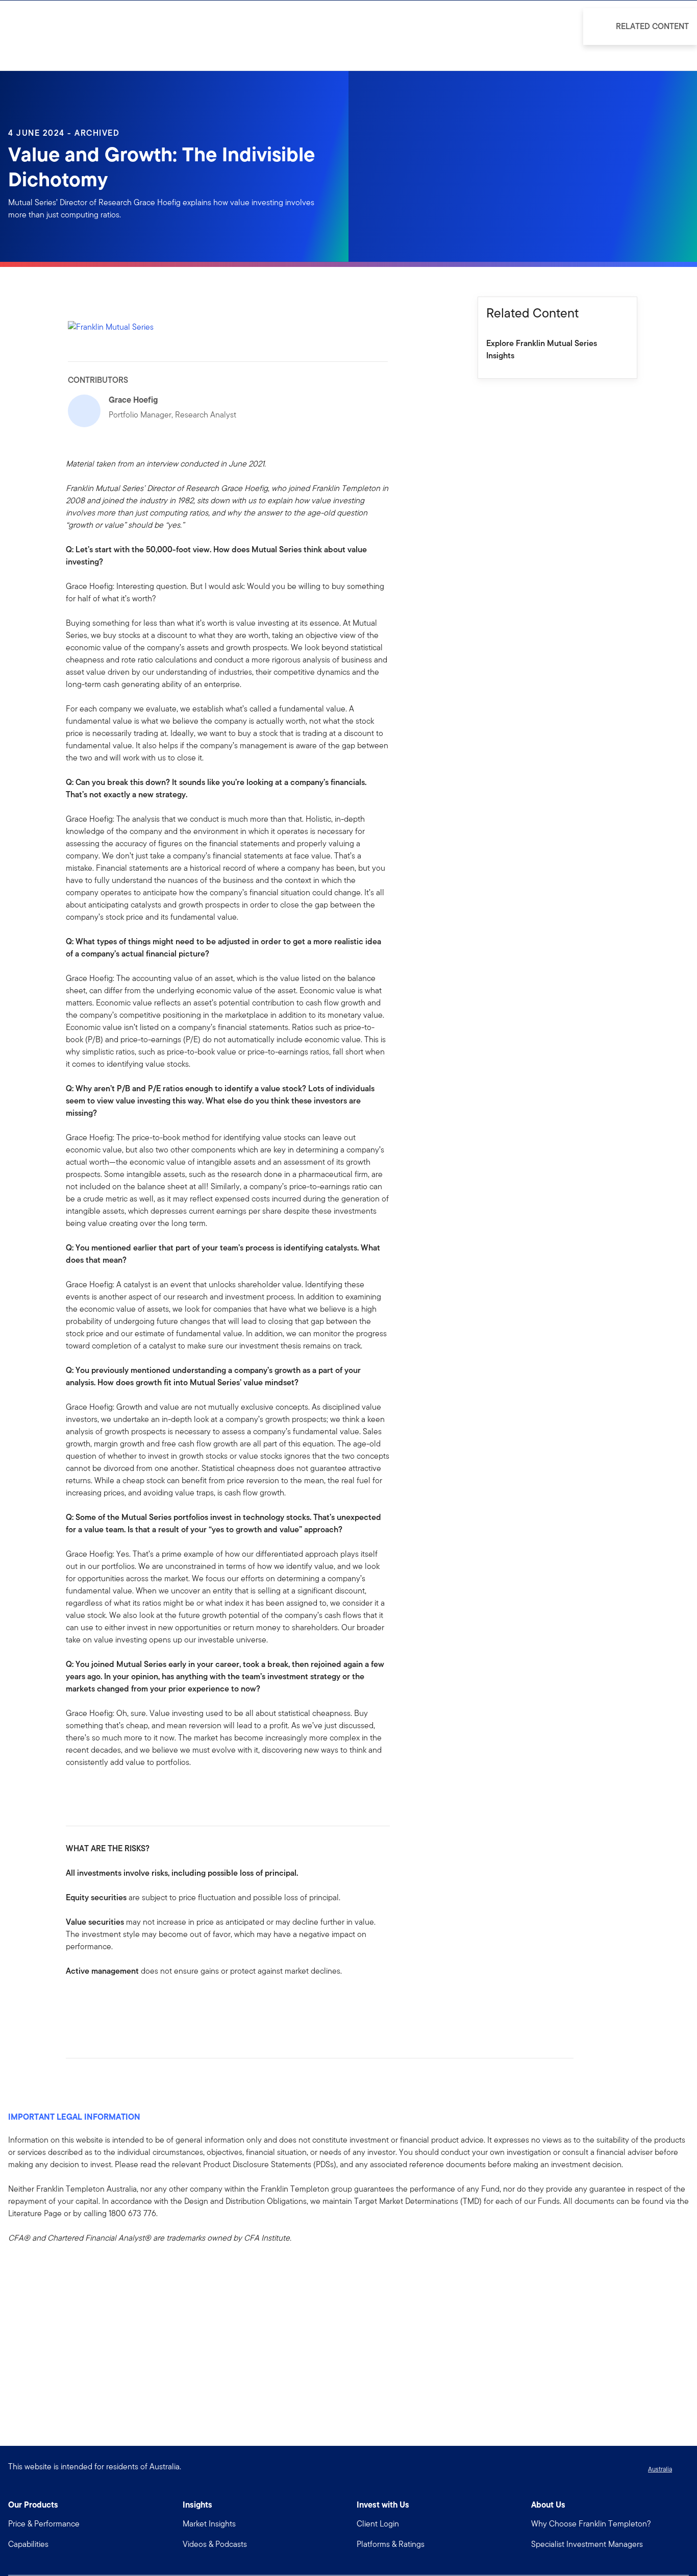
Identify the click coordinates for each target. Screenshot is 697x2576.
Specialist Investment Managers (587, 2544)
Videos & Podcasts (215, 2544)
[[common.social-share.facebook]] (74, 2003)
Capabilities (28, 2544)
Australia (660, 2469)
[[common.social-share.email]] (123, 2003)
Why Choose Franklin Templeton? (591, 2524)
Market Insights (209, 2524)
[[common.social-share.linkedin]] (90, 2003)
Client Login (378, 2524)
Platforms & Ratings (391, 2544)
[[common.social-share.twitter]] (107, 2003)
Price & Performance (44, 2524)
